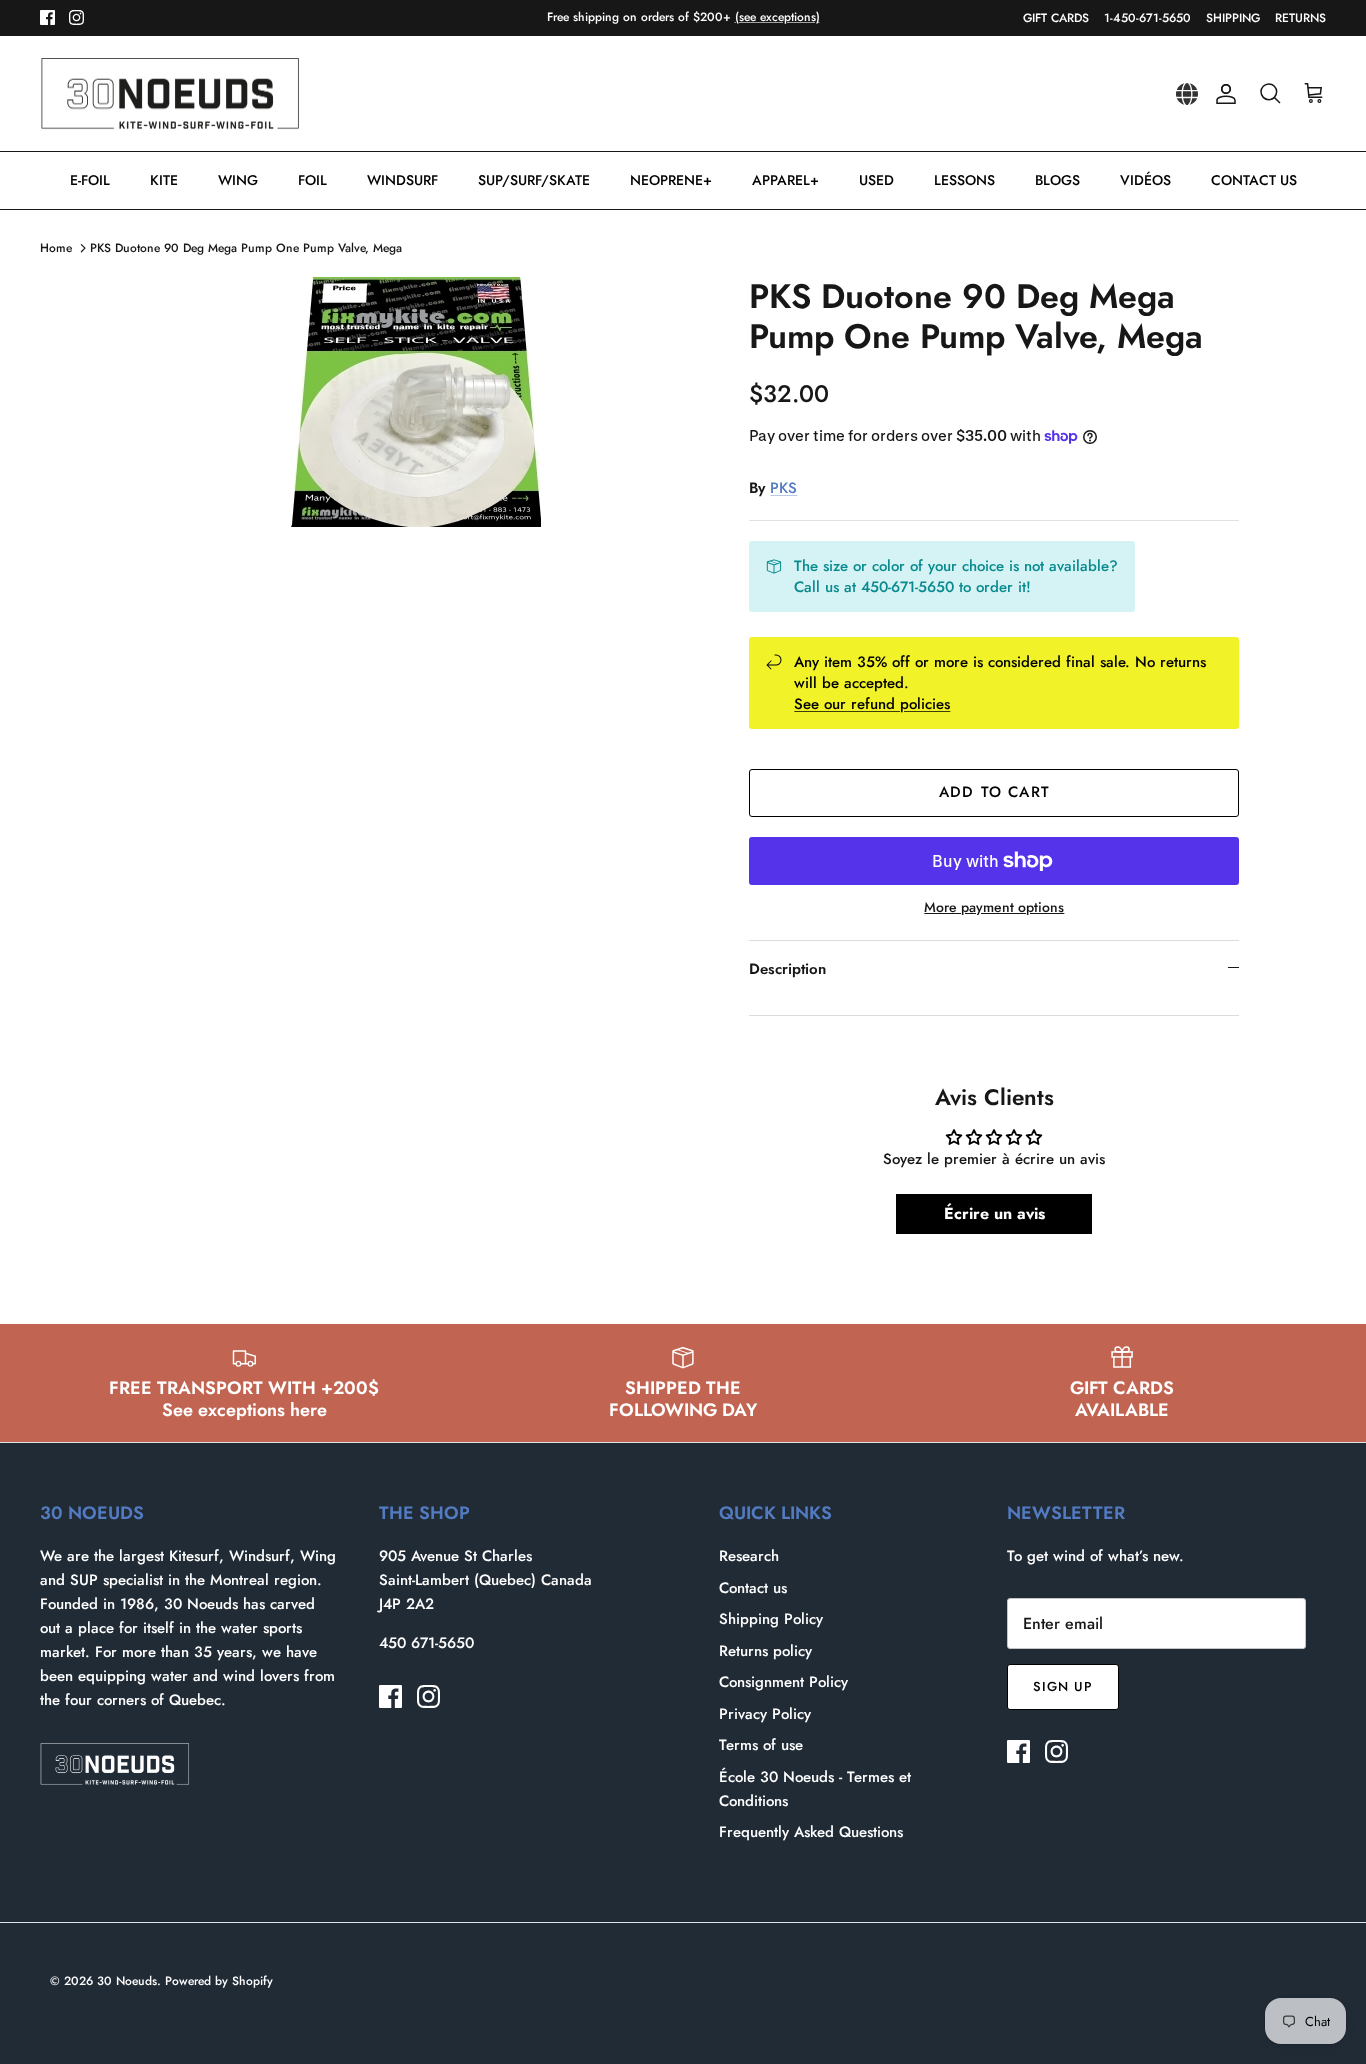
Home (56, 248)
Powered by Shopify (219, 1981)
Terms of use (761, 1745)
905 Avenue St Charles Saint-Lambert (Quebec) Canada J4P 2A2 (485, 1580)
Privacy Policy (765, 1714)
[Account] (1222, 94)
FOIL (312, 180)
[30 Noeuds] (170, 94)
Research (749, 1556)
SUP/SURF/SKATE (534, 180)
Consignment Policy (783, 1682)
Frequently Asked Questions (811, 1832)
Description (787, 969)
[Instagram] (76, 17)
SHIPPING (1233, 18)
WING (238, 180)
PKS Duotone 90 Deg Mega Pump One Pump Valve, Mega (246, 248)
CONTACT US (1254, 180)
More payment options (994, 907)
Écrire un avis (994, 1213)
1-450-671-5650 (1147, 18)
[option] (416, 402)
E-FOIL (90, 180)
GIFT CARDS (1056, 18)
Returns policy (765, 1651)
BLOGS (1057, 180)
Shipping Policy (771, 1619)
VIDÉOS (1145, 180)
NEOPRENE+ (671, 180)
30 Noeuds (127, 1981)
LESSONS (964, 180)
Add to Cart (994, 792)
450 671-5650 (426, 1643)
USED (876, 180)
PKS (783, 488)
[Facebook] (47, 17)
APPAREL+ (785, 180)
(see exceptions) (777, 17)
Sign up (1063, 1686)
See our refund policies (872, 704)
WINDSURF (402, 180)
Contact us (753, 1588)
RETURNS (1300, 18)
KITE (164, 180)
